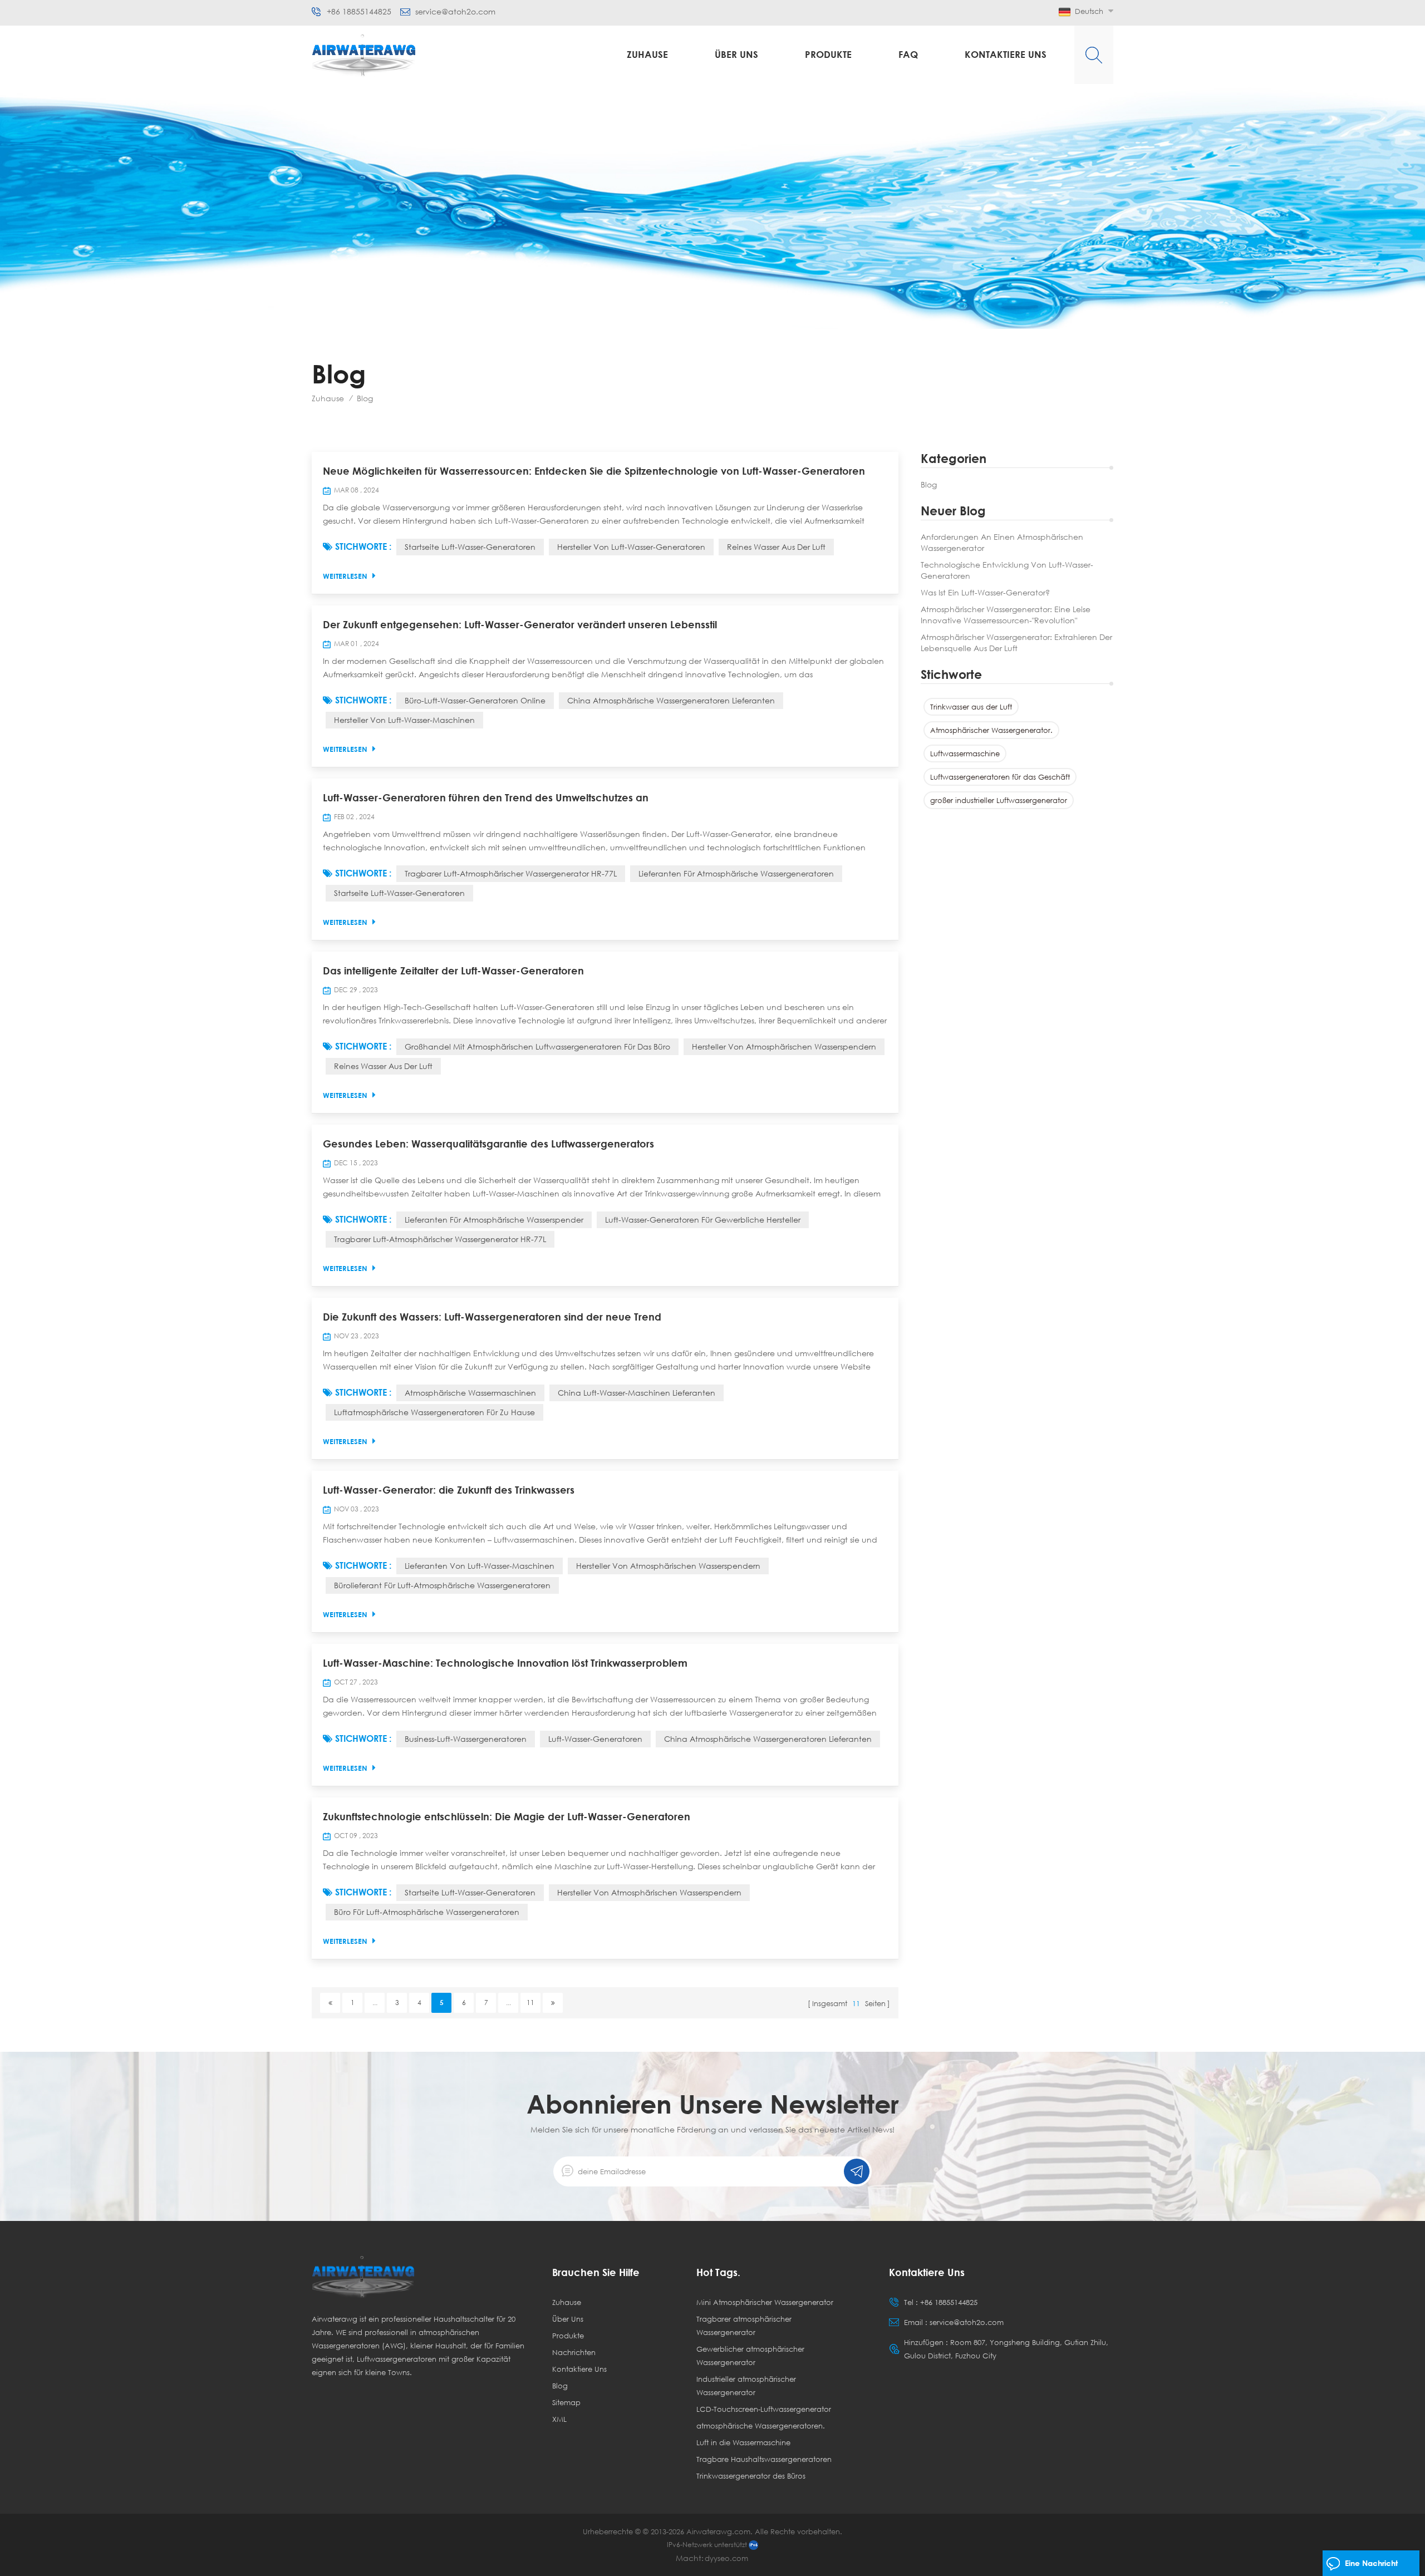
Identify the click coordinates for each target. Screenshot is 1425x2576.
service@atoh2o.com (455, 12)
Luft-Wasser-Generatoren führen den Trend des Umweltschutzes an (486, 797)
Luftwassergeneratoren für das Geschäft (1000, 777)
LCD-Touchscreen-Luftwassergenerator (764, 2409)
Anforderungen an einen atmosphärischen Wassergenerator (1002, 542)
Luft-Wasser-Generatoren (595, 1739)
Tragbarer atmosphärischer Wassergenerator (744, 2326)
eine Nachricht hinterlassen (1371, 2567)
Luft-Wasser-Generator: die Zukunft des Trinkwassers (449, 1490)
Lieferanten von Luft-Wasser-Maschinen (480, 1566)
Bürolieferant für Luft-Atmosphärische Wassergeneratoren (442, 1585)
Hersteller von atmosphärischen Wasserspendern (784, 1046)
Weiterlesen (345, 576)
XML (559, 2419)
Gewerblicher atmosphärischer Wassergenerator (750, 2356)
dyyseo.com (726, 2558)
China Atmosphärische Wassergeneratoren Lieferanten (671, 700)
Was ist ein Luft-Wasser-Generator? (985, 592)
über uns (736, 54)
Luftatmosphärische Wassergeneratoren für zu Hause (434, 1412)
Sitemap (566, 2402)
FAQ (908, 54)
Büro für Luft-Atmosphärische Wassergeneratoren (427, 1912)
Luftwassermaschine (965, 753)
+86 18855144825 (359, 12)
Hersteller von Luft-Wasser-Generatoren (631, 547)
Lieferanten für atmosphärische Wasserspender (494, 1220)
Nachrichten (574, 2352)
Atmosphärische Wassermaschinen (470, 1393)
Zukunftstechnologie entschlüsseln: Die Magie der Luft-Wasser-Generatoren (507, 1816)
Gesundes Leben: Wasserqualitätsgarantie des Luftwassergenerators (488, 1144)
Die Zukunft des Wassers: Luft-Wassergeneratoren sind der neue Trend (492, 1317)
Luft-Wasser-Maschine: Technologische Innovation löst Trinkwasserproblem (505, 1663)
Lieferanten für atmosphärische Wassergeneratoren (736, 873)
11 (530, 2003)
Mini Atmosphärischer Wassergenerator (765, 2302)
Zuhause (647, 54)
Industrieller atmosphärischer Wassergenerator (746, 2386)
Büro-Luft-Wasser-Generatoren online (475, 700)
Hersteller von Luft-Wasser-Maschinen (404, 720)
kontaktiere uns (1006, 54)
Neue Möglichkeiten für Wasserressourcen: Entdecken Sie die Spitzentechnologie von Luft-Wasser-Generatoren (594, 471)
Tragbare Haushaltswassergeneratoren (764, 2459)
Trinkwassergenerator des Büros (751, 2476)
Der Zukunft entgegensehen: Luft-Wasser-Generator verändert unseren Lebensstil (520, 624)
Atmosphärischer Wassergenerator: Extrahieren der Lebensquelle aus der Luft (1016, 642)
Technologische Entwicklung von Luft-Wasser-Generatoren (1007, 570)
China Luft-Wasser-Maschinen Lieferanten (637, 1393)
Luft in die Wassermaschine (743, 2442)
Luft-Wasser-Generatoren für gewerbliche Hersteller (703, 1220)
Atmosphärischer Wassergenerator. (991, 730)
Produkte (828, 54)
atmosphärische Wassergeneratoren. (761, 2426)
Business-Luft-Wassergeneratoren (466, 1739)
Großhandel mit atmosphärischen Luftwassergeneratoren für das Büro (537, 1046)
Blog (929, 484)
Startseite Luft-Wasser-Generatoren (470, 547)
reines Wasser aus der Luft (776, 547)
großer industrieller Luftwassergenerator (999, 800)
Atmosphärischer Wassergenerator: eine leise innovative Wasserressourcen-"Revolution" (1006, 615)
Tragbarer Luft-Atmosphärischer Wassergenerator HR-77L (511, 873)
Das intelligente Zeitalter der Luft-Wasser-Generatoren (453, 971)
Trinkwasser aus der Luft (971, 707)
